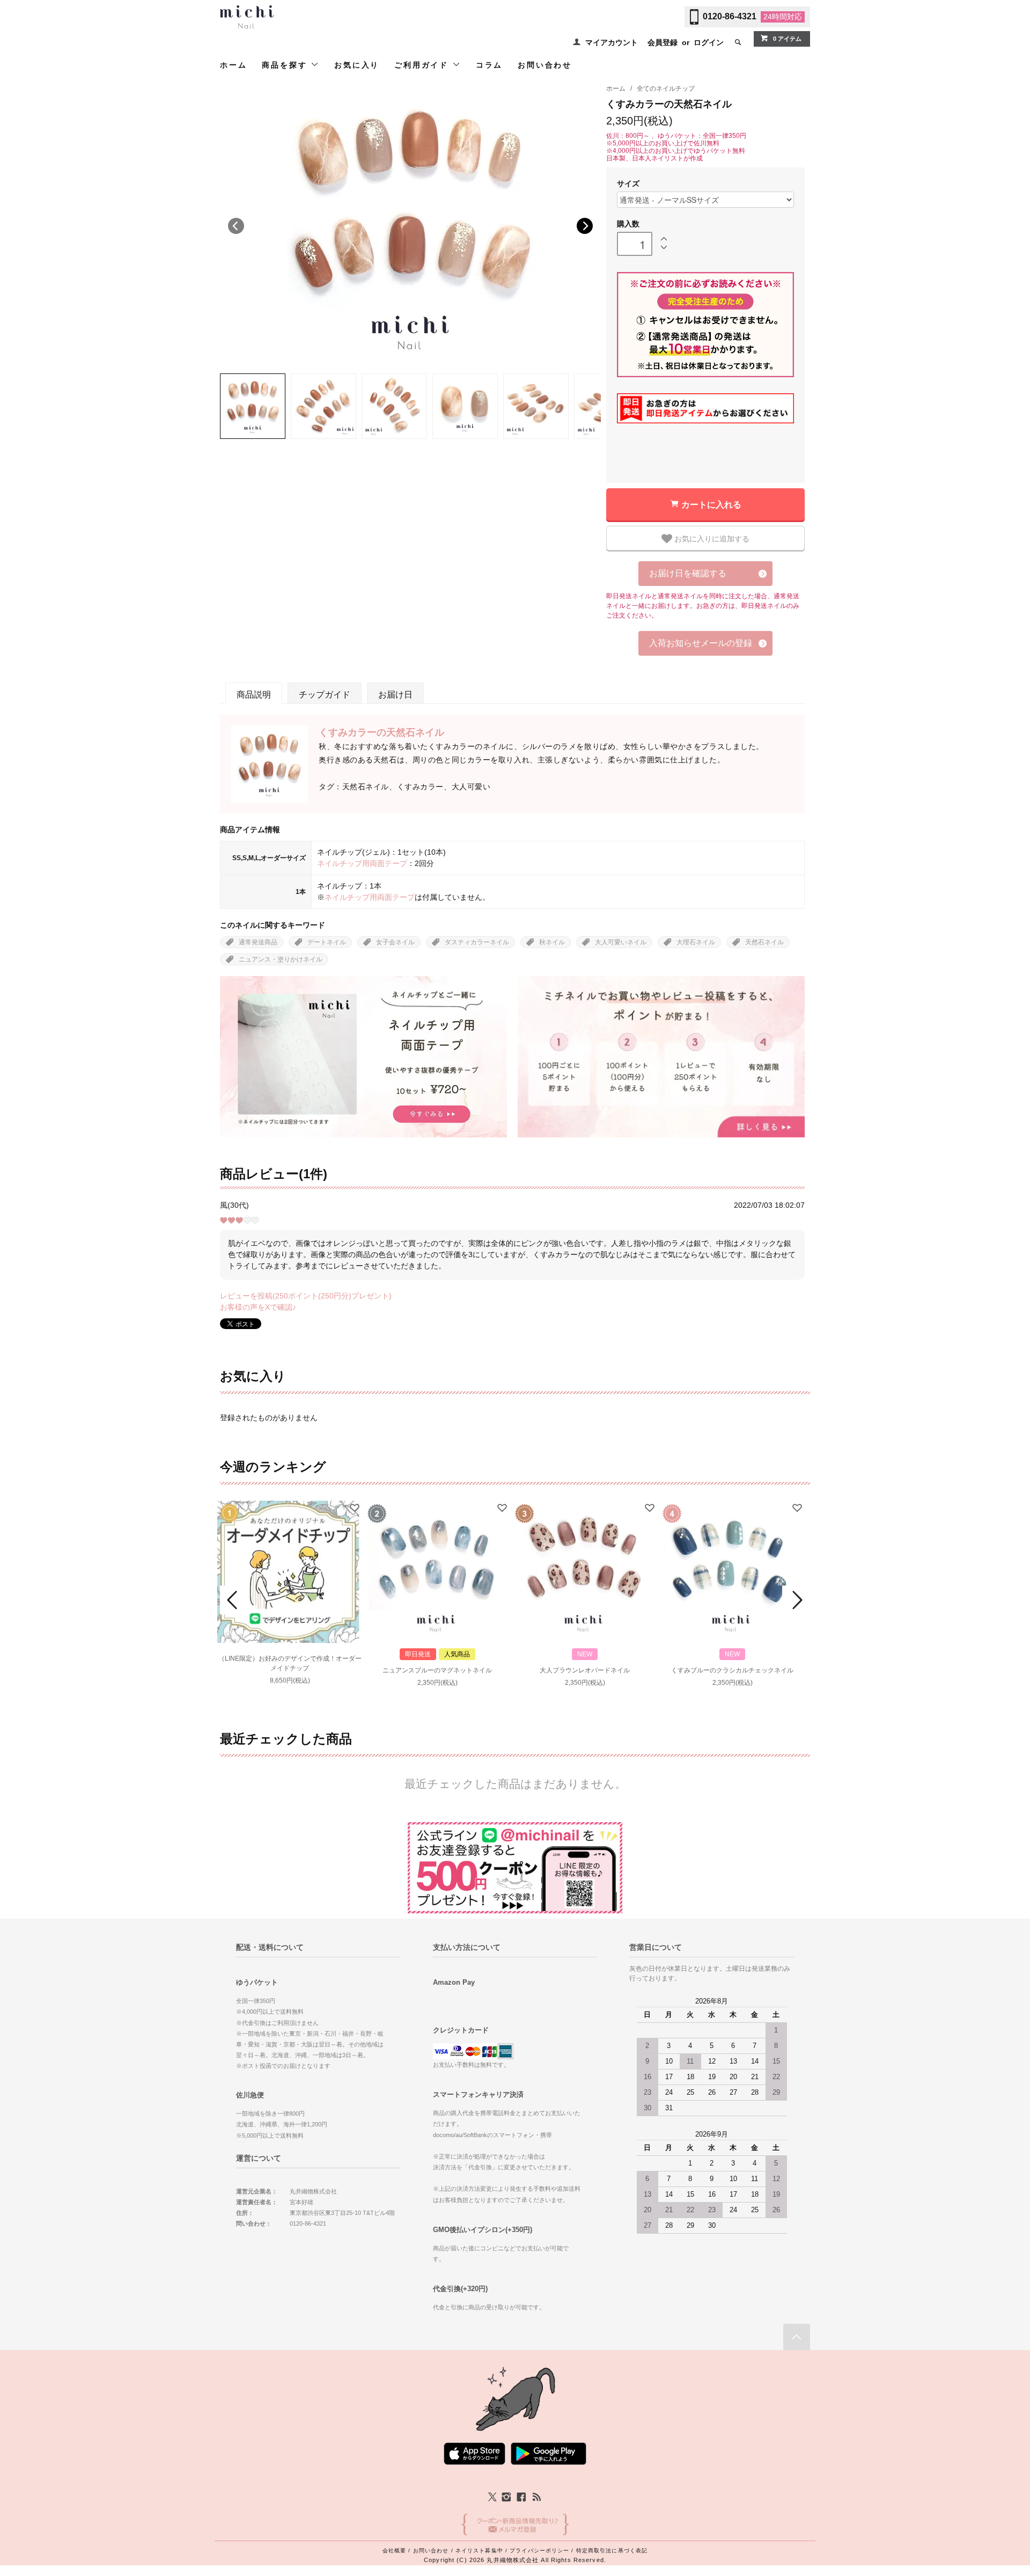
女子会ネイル (395, 942)
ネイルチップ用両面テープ (362, 863)
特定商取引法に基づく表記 (612, 2551)
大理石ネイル (696, 942)
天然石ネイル (764, 942)
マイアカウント (612, 42)
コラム (489, 65)
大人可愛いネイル (621, 942)
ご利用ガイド (423, 65)
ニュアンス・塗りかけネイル (281, 959)
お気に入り (357, 65)
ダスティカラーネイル (477, 942)
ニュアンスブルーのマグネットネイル (437, 1670)
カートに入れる (711, 504)
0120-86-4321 (730, 16)
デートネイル (327, 942)
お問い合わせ (545, 65)
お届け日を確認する (688, 573)
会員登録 (663, 42)
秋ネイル (552, 942)
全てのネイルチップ (666, 89)
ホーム (233, 65)
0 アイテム (787, 39)
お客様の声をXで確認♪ (258, 1307)
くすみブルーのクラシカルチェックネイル (732, 1670)
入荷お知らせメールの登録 (701, 643)
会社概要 (394, 2551)
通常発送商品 (258, 942)
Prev (234, 1600)
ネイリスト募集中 (479, 2551)
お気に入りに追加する (711, 538)
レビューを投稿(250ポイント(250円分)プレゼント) (306, 1296)
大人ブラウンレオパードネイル (585, 1670)
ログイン (709, 42)
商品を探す (286, 65)
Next (585, 226)
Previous (236, 226)
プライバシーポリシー (539, 2551)
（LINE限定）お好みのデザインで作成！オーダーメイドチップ (290, 1663)
